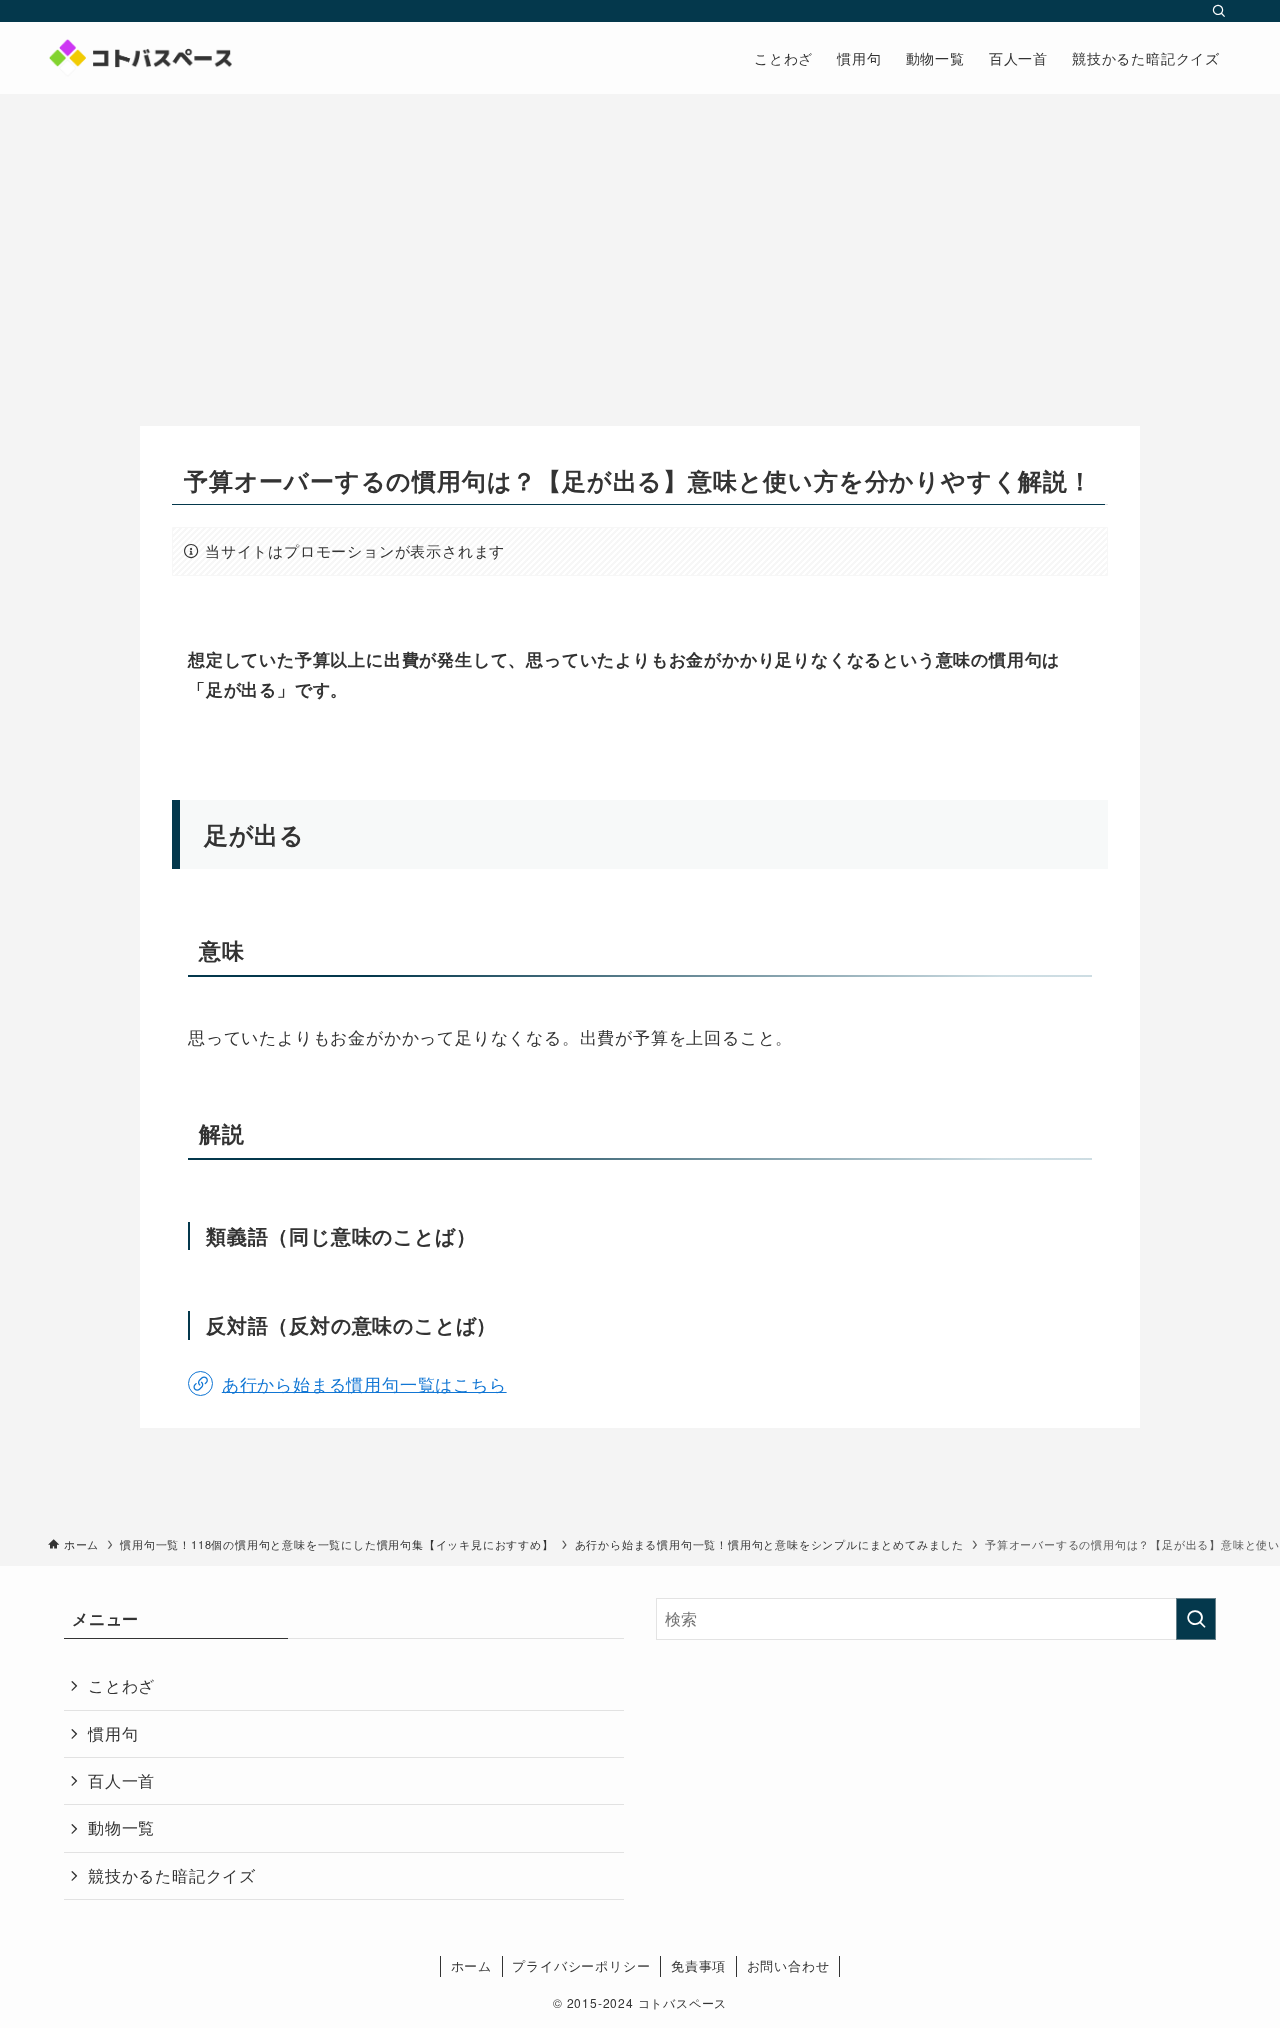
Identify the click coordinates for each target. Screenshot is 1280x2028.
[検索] (1219, 11)
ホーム (471, 1965)
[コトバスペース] (140, 58)
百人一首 (121, 1780)
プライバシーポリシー (581, 1965)
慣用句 (113, 1733)
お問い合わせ (788, 1965)
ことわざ (121, 1685)
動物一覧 (121, 1827)
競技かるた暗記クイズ (172, 1875)
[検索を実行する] (1196, 1619)
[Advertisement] (640, 244)
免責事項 (698, 1965)
